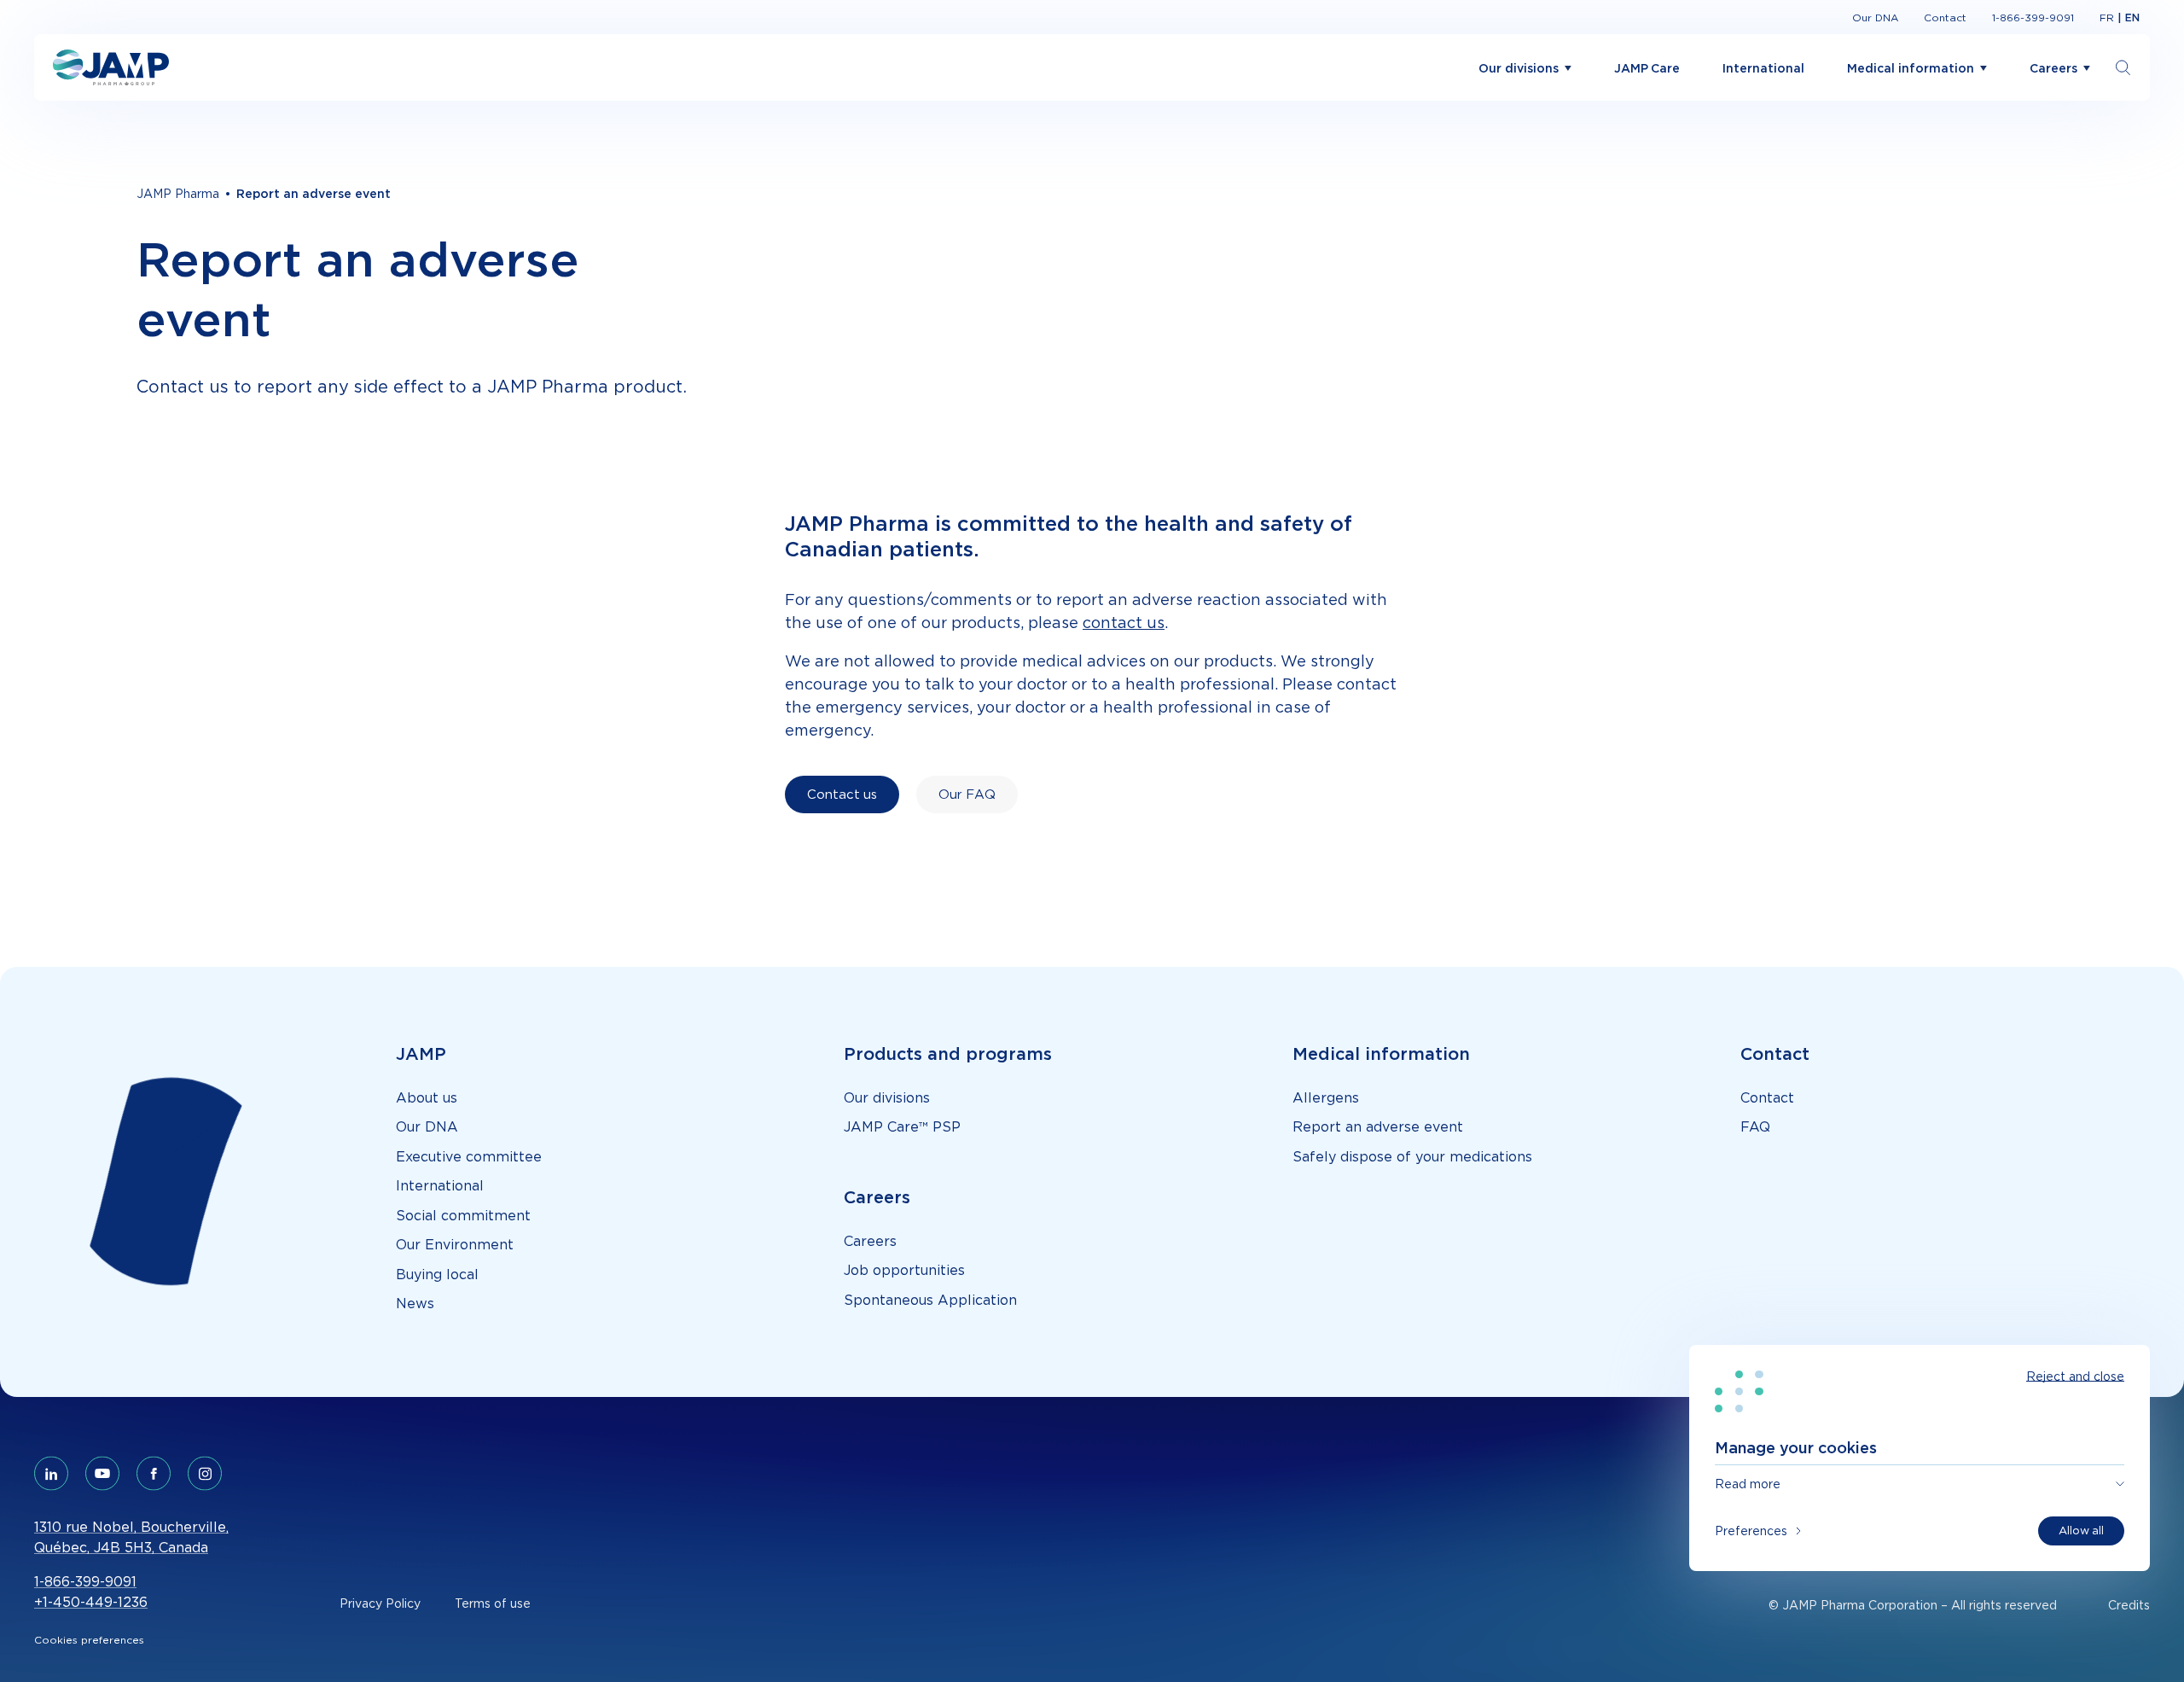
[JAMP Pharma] (111, 67)
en (2132, 17)
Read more (1748, 1484)
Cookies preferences (89, 1640)
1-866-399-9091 (85, 1581)
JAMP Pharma (178, 193)
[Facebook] (154, 1474)
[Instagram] (205, 1474)
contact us (1124, 623)
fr (2107, 17)
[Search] (2123, 68)
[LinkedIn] (51, 1474)
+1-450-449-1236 (91, 1602)
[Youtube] (102, 1474)
